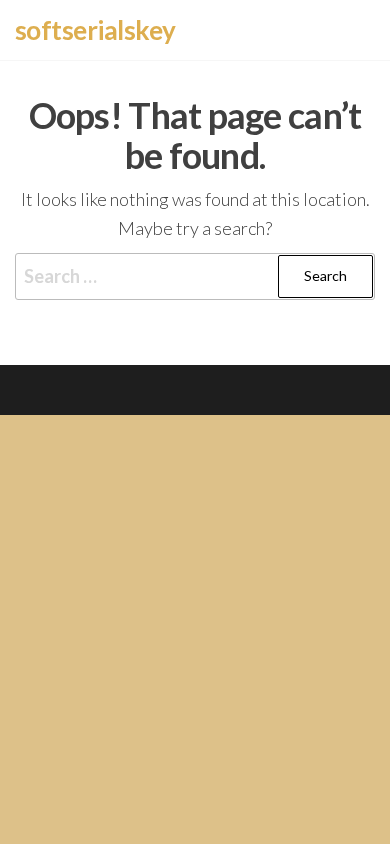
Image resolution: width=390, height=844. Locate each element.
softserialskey (95, 30)
